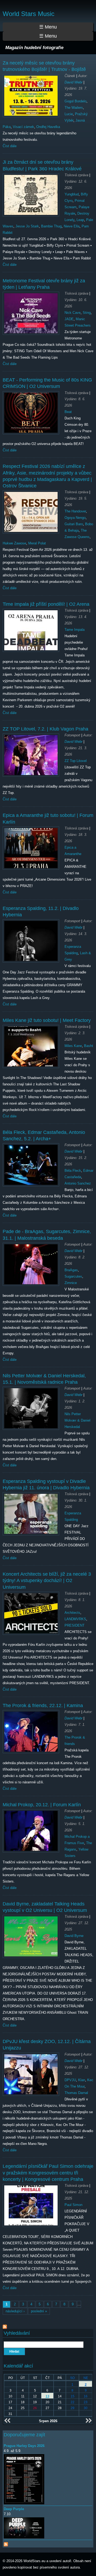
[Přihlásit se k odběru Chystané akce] (6, 2543)
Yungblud (72, 194)
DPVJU (70, 2080)
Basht (89, 1046)
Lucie (69, 114)
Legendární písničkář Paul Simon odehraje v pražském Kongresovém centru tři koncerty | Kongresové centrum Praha (48, 2173)
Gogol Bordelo (75, 101)
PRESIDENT (75, 1625)
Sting (87, 313)
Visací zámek (23, 127)
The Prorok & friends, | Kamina (43, 1706)
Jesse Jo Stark (27, 226)
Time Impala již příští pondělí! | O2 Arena (46, 604)
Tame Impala (75, 630)
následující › (15, 2311)
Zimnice (71, 1283)
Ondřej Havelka (48, 127)
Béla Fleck (73, 1171)
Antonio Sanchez (78, 1183)
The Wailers (74, 108)
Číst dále (10, 146)
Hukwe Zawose (14, 543)
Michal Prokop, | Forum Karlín (42, 1805)
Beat (68, 412)
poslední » (39, 2311)
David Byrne (74, 1936)
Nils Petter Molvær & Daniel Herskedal (77, 1420)
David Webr (73, 82)
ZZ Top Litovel (76, 761)
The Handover (75, 511)
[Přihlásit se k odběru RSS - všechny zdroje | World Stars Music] (5, 2326)
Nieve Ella (72, 226)
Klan (82, 2080)
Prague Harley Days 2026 (24, 2446)
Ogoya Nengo (75, 518)
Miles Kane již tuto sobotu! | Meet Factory (47, 1020)
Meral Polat (37, 543)
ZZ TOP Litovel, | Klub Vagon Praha (45, 729)
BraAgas (71, 1270)
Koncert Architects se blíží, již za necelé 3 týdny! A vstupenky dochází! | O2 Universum (47, 1581)
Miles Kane (73, 1046)
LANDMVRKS (75, 1619)
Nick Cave (73, 313)
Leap (80, 220)
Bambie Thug (51, 226)
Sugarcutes (73, 1276)
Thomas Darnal (76, 2093)
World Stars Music (29, 14)
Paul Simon (73, 2205)
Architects (72, 1613)
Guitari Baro (74, 524)
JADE (69, 319)
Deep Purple (14, 2509)
